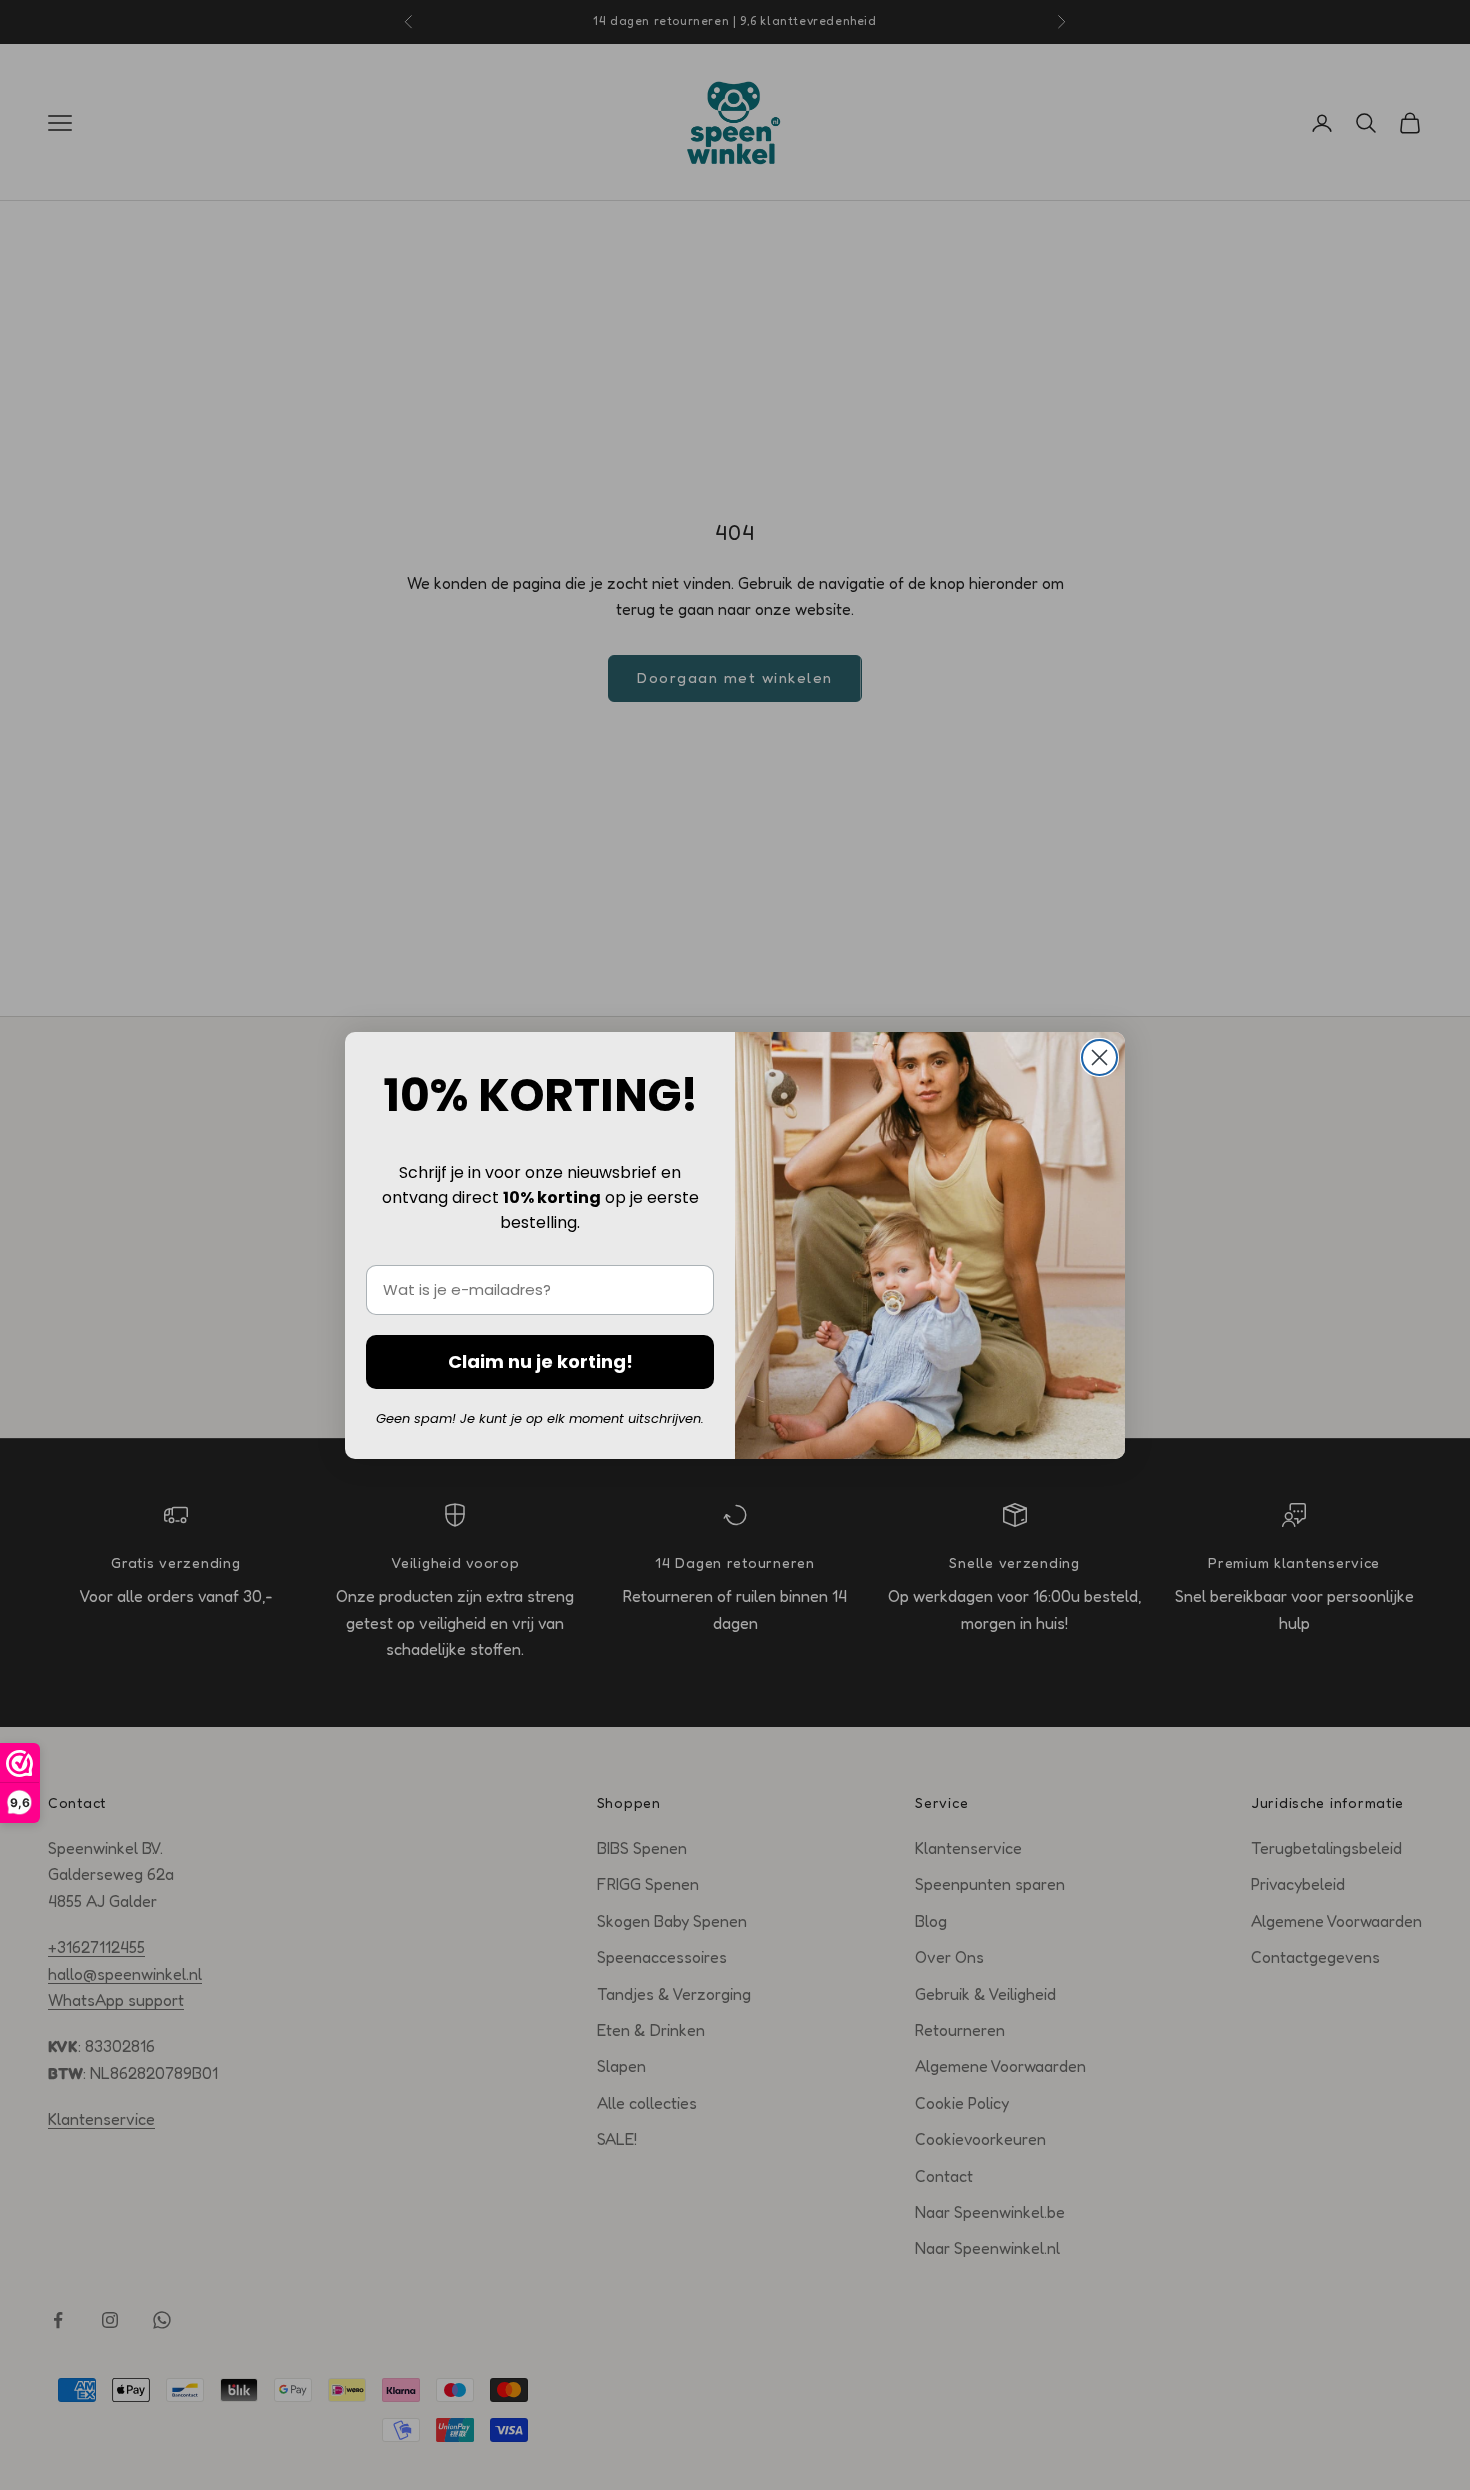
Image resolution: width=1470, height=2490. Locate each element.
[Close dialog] (1099, 1057)
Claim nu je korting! (540, 1361)
